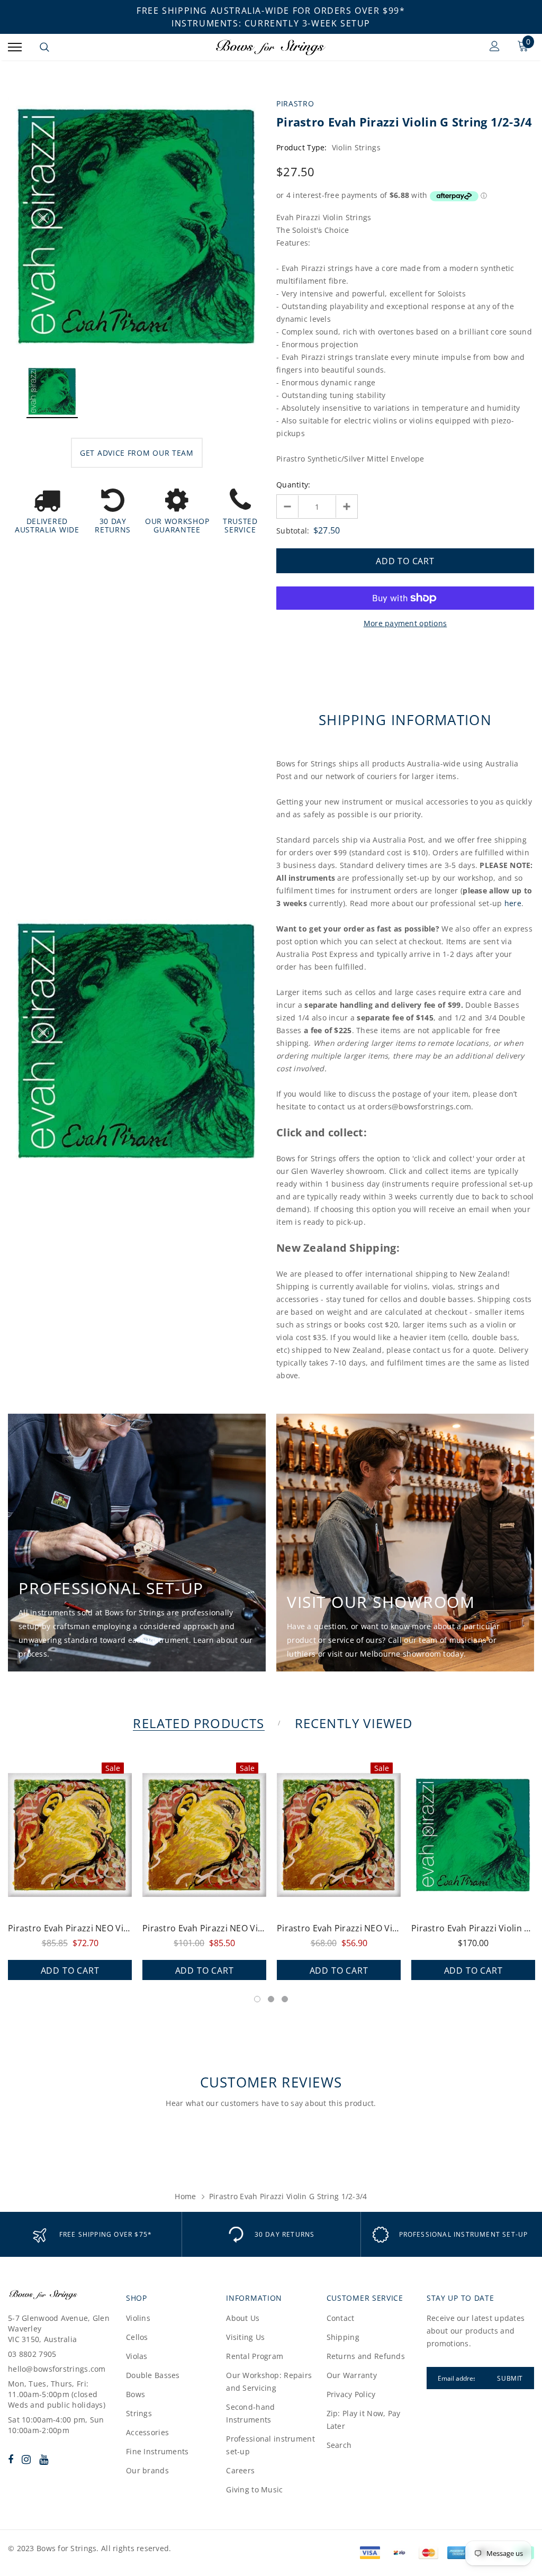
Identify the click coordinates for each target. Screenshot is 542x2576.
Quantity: (293, 485)
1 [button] (257, 1999)
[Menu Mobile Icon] (15, 47)
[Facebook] (11, 2459)
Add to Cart (70, 1971)
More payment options (405, 623)
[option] (137, 226)
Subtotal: (293, 531)
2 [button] (271, 1999)
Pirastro (295, 103)
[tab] (197, 1723)
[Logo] (270, 47)
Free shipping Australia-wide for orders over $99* (271, 11)
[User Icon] (495, 47)
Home (185, 2196)
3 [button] (285, 1999)
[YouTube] (44, 2459)
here (513, 903)
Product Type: (302, 147)
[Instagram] (26, 2459)
